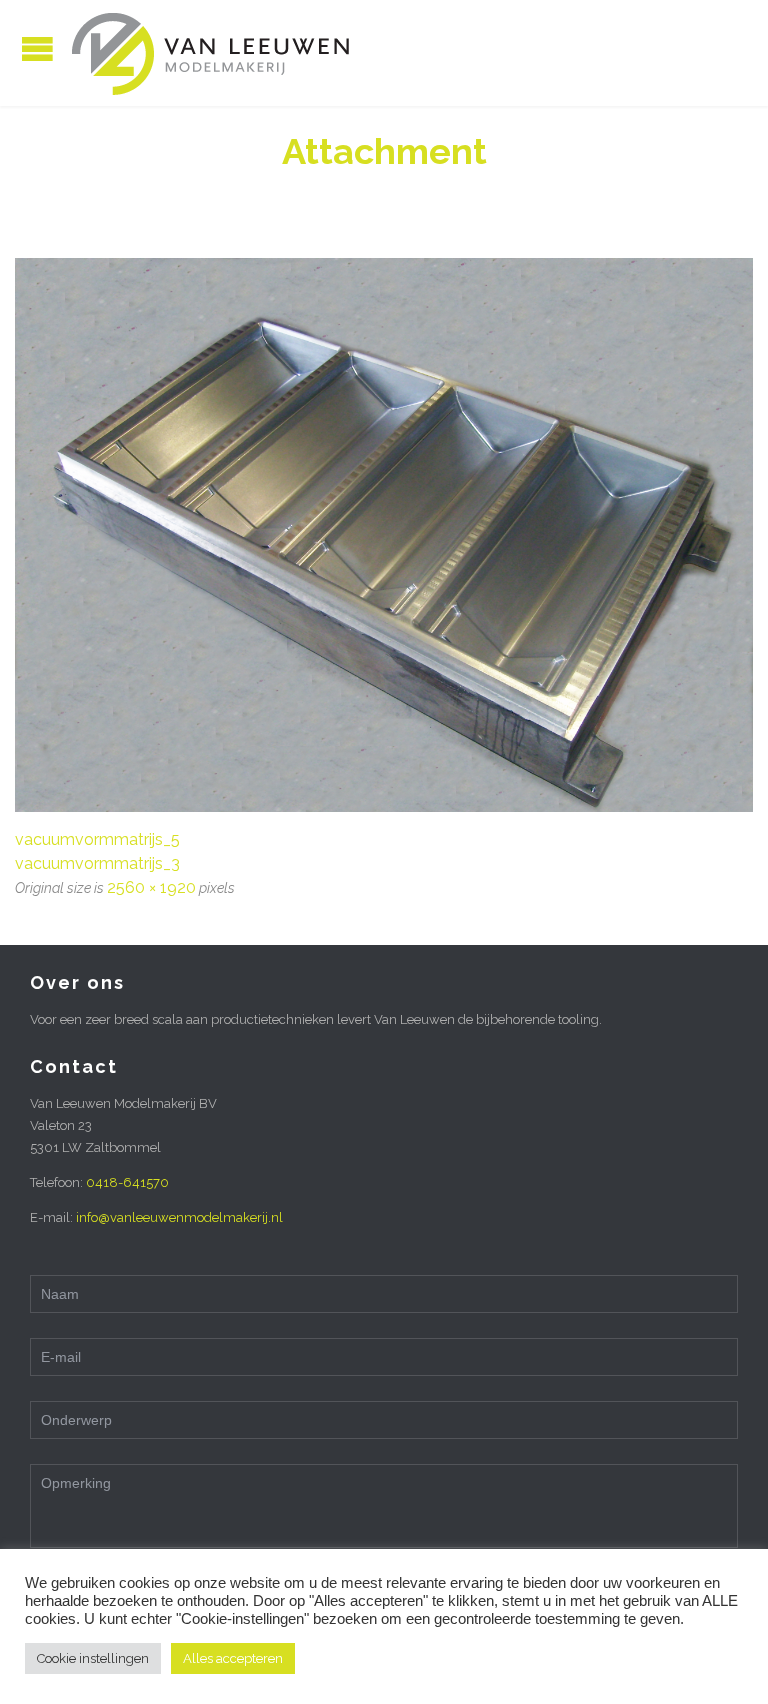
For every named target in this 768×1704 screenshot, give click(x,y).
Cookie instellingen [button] (93, 1658)
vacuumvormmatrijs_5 (97, 839)
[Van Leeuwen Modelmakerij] (210, 53)
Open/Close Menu (37, 48)
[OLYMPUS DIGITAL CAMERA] (384, 535)
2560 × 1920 (151, 887)
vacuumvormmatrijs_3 (97, 863)
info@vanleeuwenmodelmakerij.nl (179, 1217)
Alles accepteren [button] (233, 1658)
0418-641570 (127, 1182)
